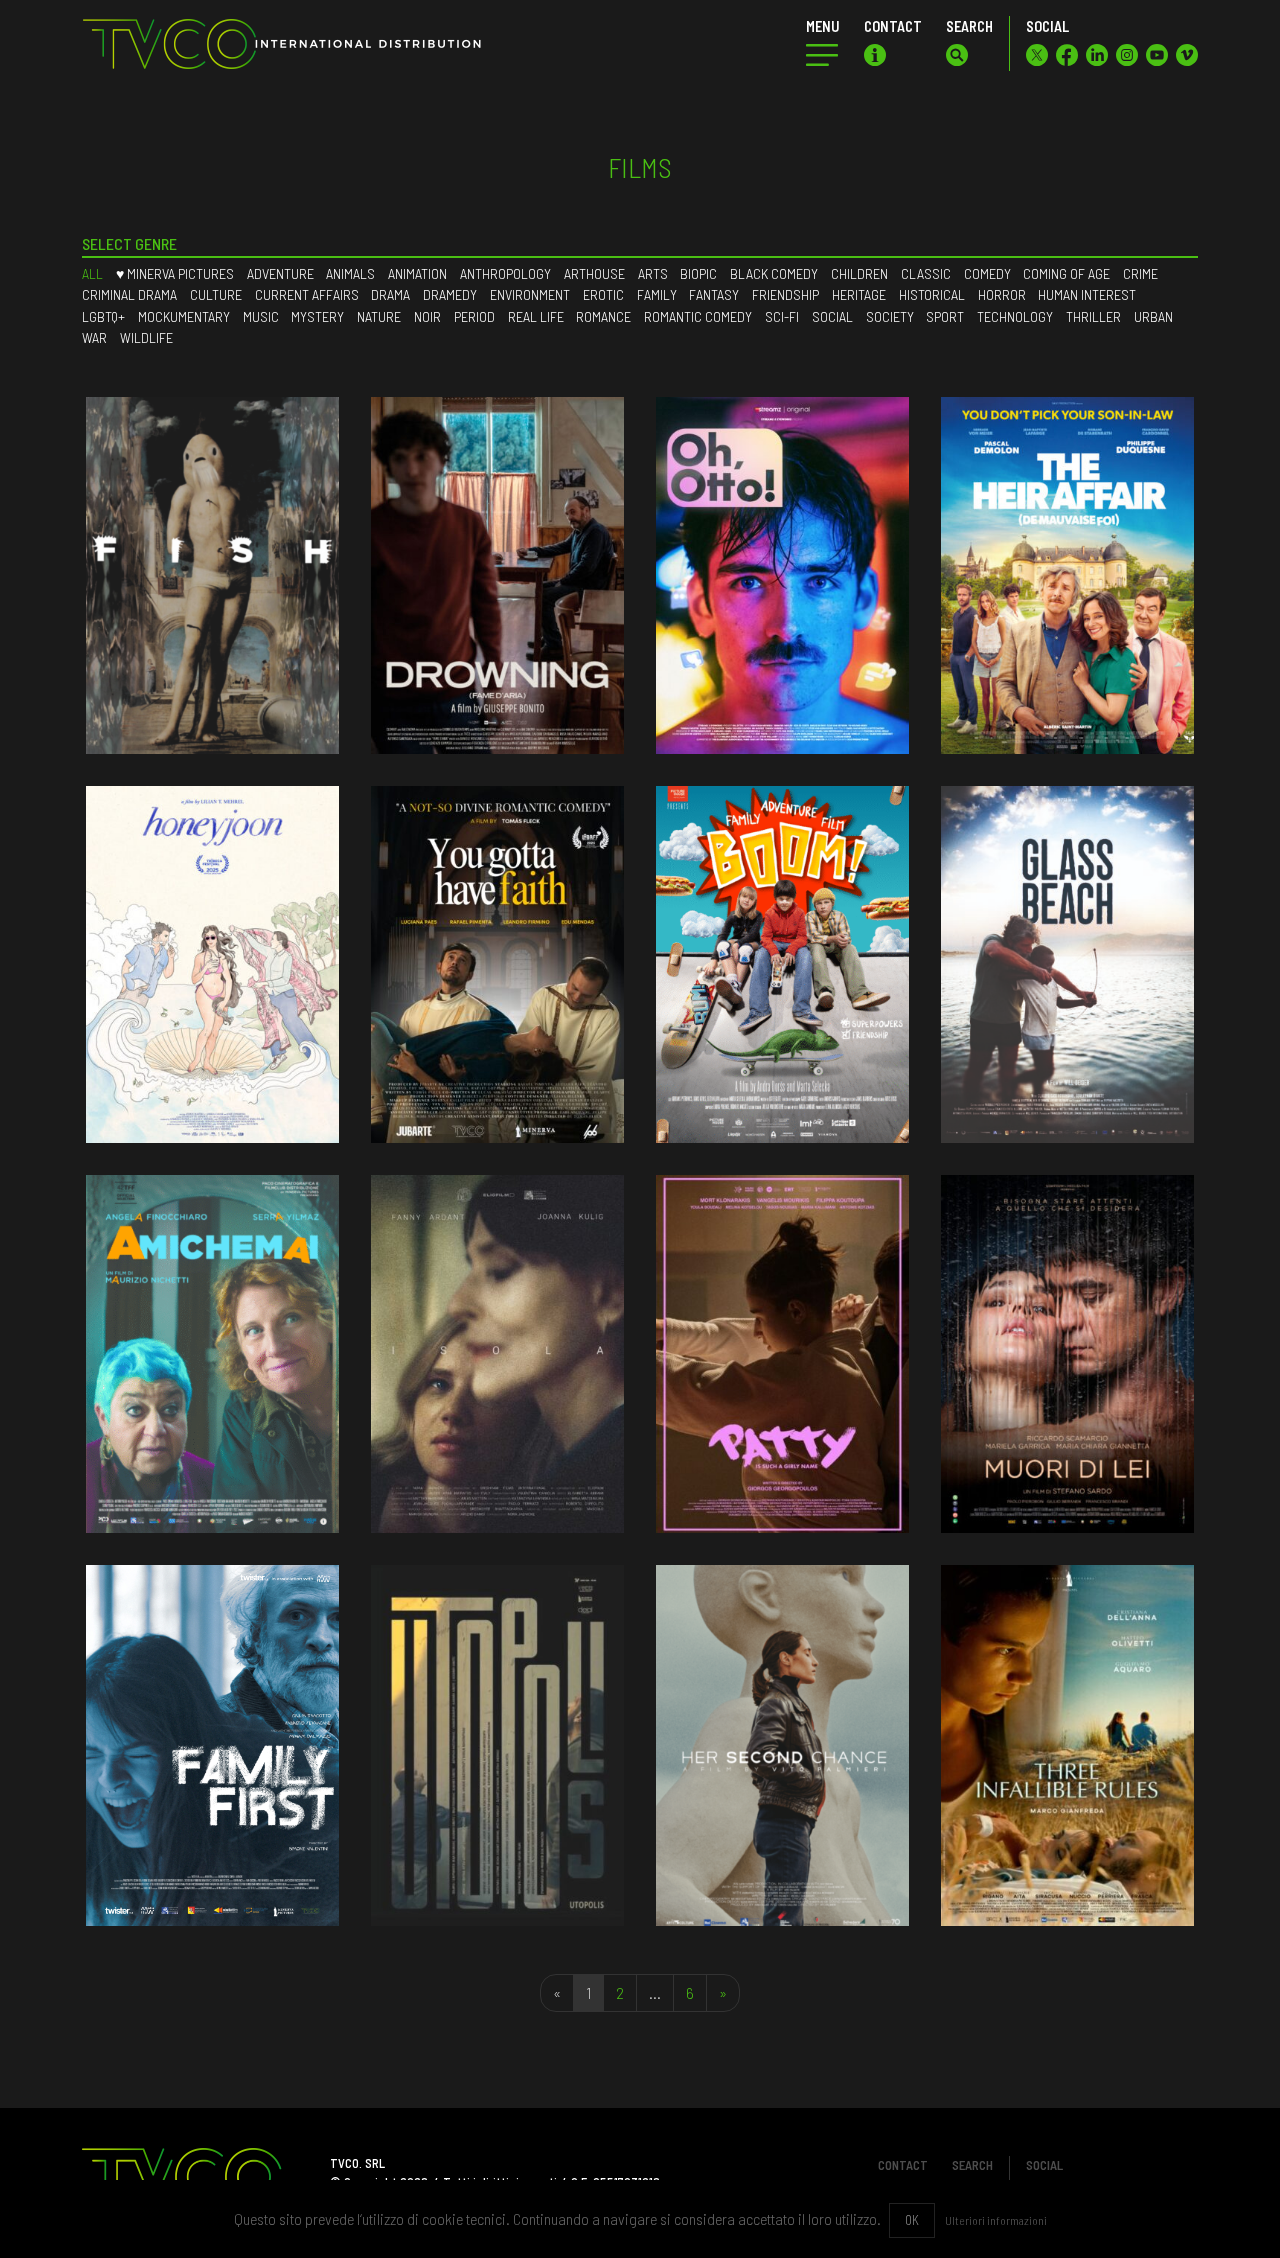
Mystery (317, 316)
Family (657, 294)
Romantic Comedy (698, 316)
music (261, 316)
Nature (379, 316)
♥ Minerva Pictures (175, 273)
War (94, 337)
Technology (1015, 316)
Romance (603, 316)
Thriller (1093, 316)
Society (890, 316)
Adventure (280, 273)
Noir (427, 316)
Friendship (785, 294)
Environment (530, 294)
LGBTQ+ (103, 316)
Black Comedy (774, 273)
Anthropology (505, 273)
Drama (390, 294)
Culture (216, 294)
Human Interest (1087, 294)
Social (832, 316)
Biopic (698, 273)
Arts (653, 273)
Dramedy (450, 294)
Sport (945, 316)
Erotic (603, 294)
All (92, 273)
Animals (350, 273)
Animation (417, 273)
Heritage (859, 294)
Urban (1153, 316)
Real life (536, 316)
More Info (212, 626)
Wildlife (146, 337)
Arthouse (594, 273)
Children (859, 273)
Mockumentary (184, 316)
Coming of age (1066, 273)
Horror (1002, 294)
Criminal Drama (129, 294)
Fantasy (714, 294)
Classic (926, 273)
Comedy (987, 273)
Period (474, 316)
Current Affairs (307, 294)
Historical (932, 294)
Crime (1140, 273)
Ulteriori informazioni (996, 2220)
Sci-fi (782, 316)
